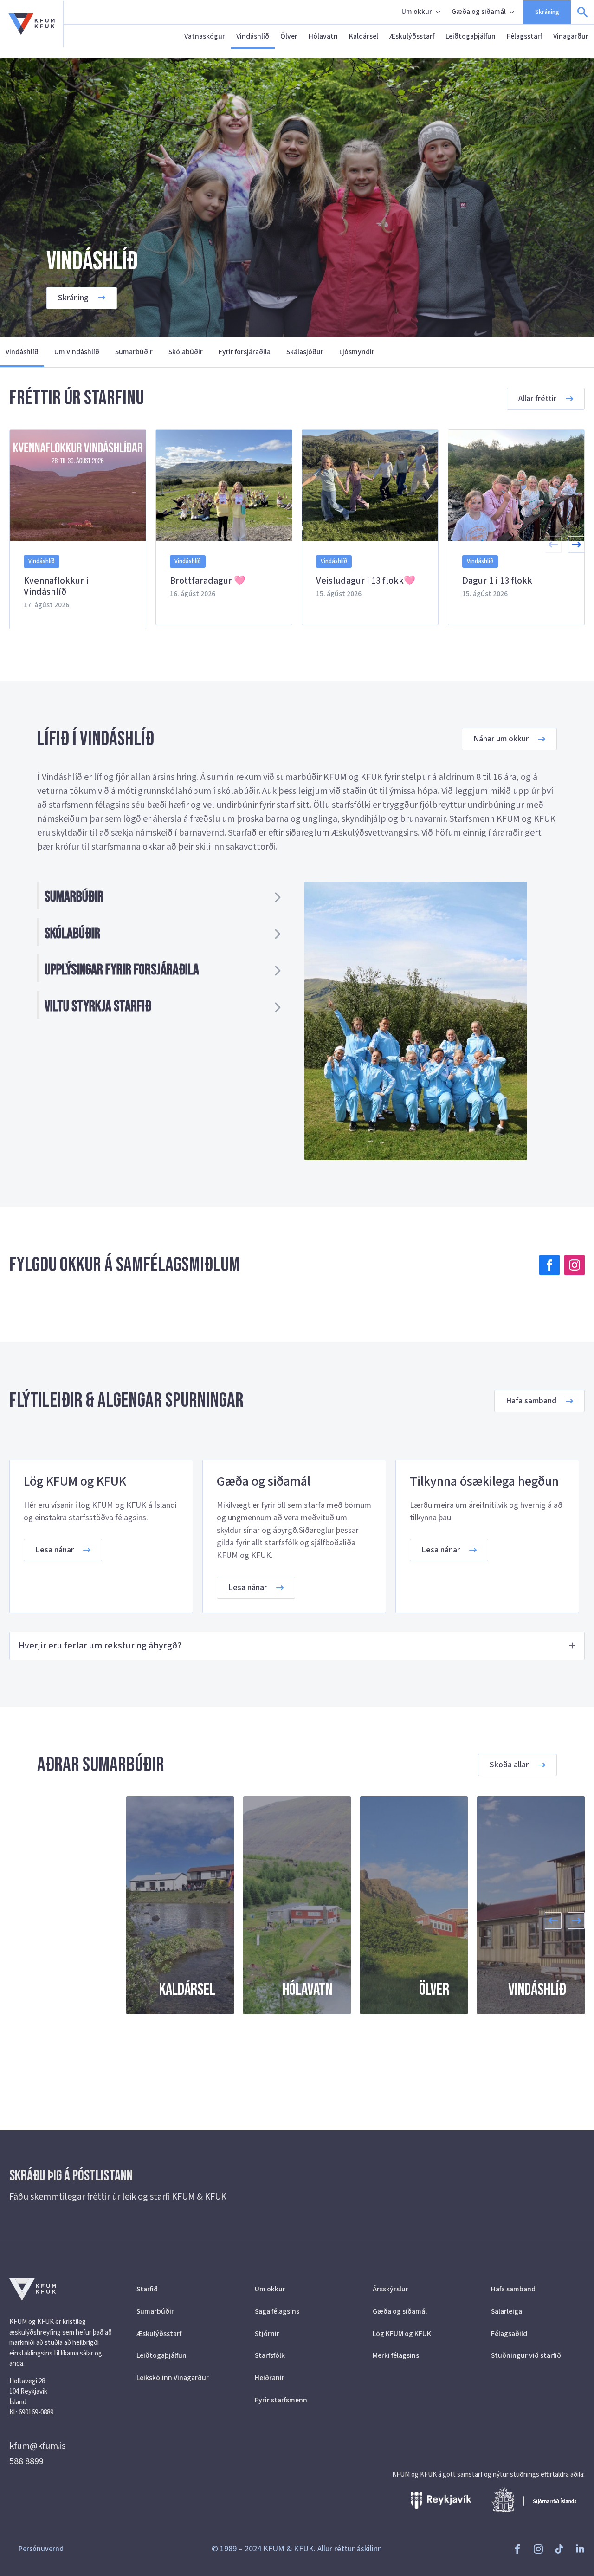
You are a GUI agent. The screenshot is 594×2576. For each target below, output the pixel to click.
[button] (576, 545)
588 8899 (26, 2461)
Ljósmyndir (357, 352)
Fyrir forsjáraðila (245, 352)
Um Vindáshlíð (77, 352)
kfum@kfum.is (37, 2446)
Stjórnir (267, 2334)
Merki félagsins (396, 2355)
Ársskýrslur (391, 2289)
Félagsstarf (524, 36)
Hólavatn (323, 36)
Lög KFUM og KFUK (402, 2334)
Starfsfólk (270, 2355)
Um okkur (417, 12)
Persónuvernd (41, 2549)
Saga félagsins (277, 2311)
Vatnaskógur (205, 36)
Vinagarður (571, 36)
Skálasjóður (305, 352)
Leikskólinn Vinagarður (173, 2378)
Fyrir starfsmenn (281, 2400)
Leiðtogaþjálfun (471, 36)
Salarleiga (507, 2311)
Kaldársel (364, 36)
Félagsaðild (509, 2334)
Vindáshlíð (253, 36)
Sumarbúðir (134, 352)
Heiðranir (270, 2378)
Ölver (289, 36)
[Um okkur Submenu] (439, 12)
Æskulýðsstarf (412, 36)
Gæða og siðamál (479, 12)
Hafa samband (513, 2289)
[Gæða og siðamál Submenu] (513, 12)
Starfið (147, 2289)
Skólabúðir (186, 352)
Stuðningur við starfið (526, 2355)
